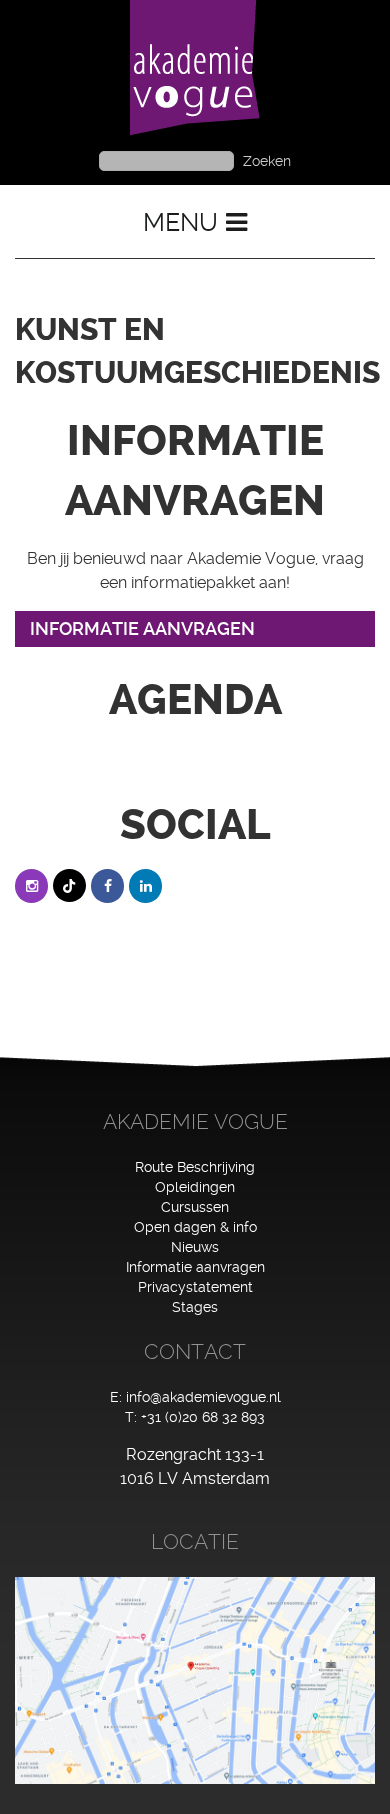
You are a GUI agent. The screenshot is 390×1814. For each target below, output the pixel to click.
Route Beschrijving (195, 1167)
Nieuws (195, 1247)
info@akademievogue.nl (203, 1397)
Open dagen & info (195, 1227)
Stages (195, 1307)
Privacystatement (195, 1287)
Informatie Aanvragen (142, 628)
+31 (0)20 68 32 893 (203, 1417)
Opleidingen (195, 1187)
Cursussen (195, 1207)
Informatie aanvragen (195, 1267)
